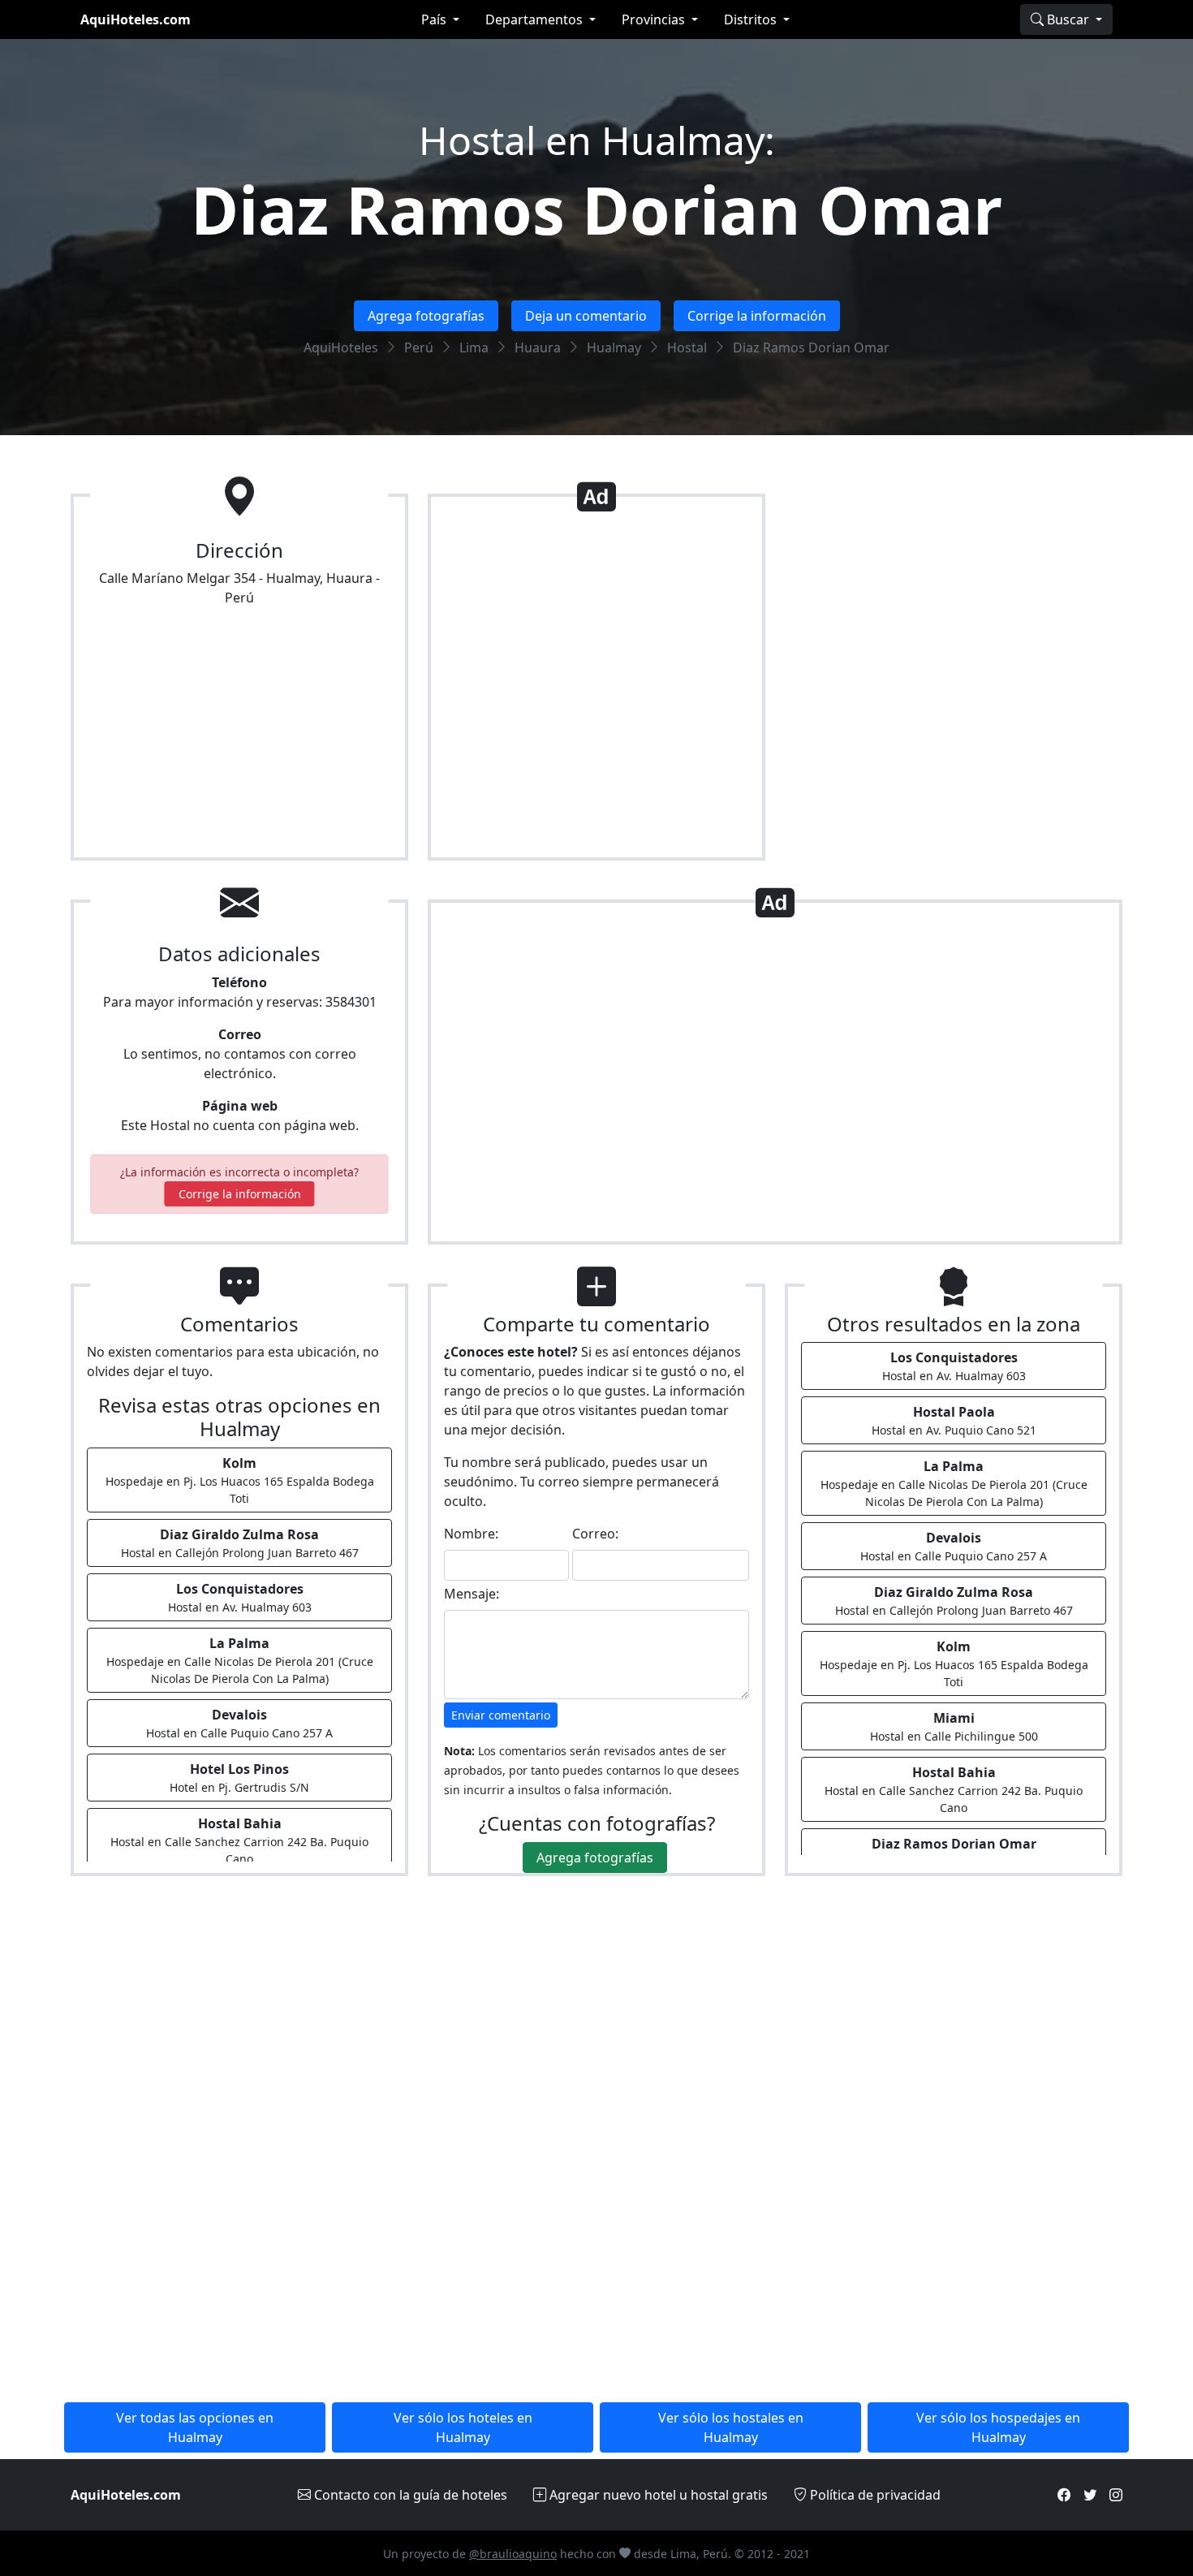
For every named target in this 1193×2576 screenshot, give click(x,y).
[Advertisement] (596, 684)
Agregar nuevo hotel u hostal (657, 2495)
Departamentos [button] (536, 19)
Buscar (1068, 19)
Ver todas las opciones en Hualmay (195, 2427)
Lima (474, 347)
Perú (419, 347)
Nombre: (471, 1534)
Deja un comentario (586, 316)
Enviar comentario (501, 1715)
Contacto (409, 2495)
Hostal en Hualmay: (597, 140)
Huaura (538, 347)
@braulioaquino (513, 2554)
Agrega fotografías (426, 316)
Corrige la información (757, 316)
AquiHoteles (341, 347)
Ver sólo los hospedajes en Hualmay (998, 2427)
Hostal (687, 347)
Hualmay (614, 347)
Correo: (595, 1534)
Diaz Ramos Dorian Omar (596, 209)
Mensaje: (472, 1594)
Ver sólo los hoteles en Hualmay (463, 2427)
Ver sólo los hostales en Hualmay (731, 2427)
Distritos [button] (752, 19)
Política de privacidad (874, 2495)
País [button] (435, 19)
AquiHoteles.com (136, 19)
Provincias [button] (655, 19)
